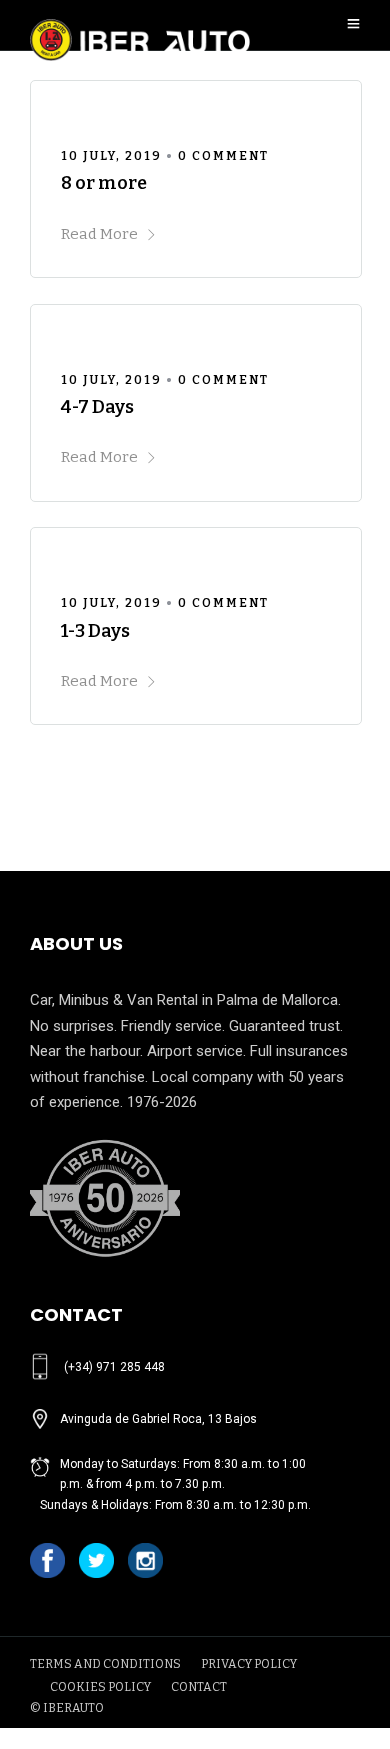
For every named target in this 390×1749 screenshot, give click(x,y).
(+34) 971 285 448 (114, 1367)
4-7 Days (97, 407)
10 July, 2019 (111, 156)
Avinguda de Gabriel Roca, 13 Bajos (158, 1419)
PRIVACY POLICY (249, 1664)
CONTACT (199, 1687)
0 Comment (223, 156)
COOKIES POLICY (100, 1687)
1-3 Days (95, 631)
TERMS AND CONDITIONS (105, 1664)
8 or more (104, 183)
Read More (99, 234)
